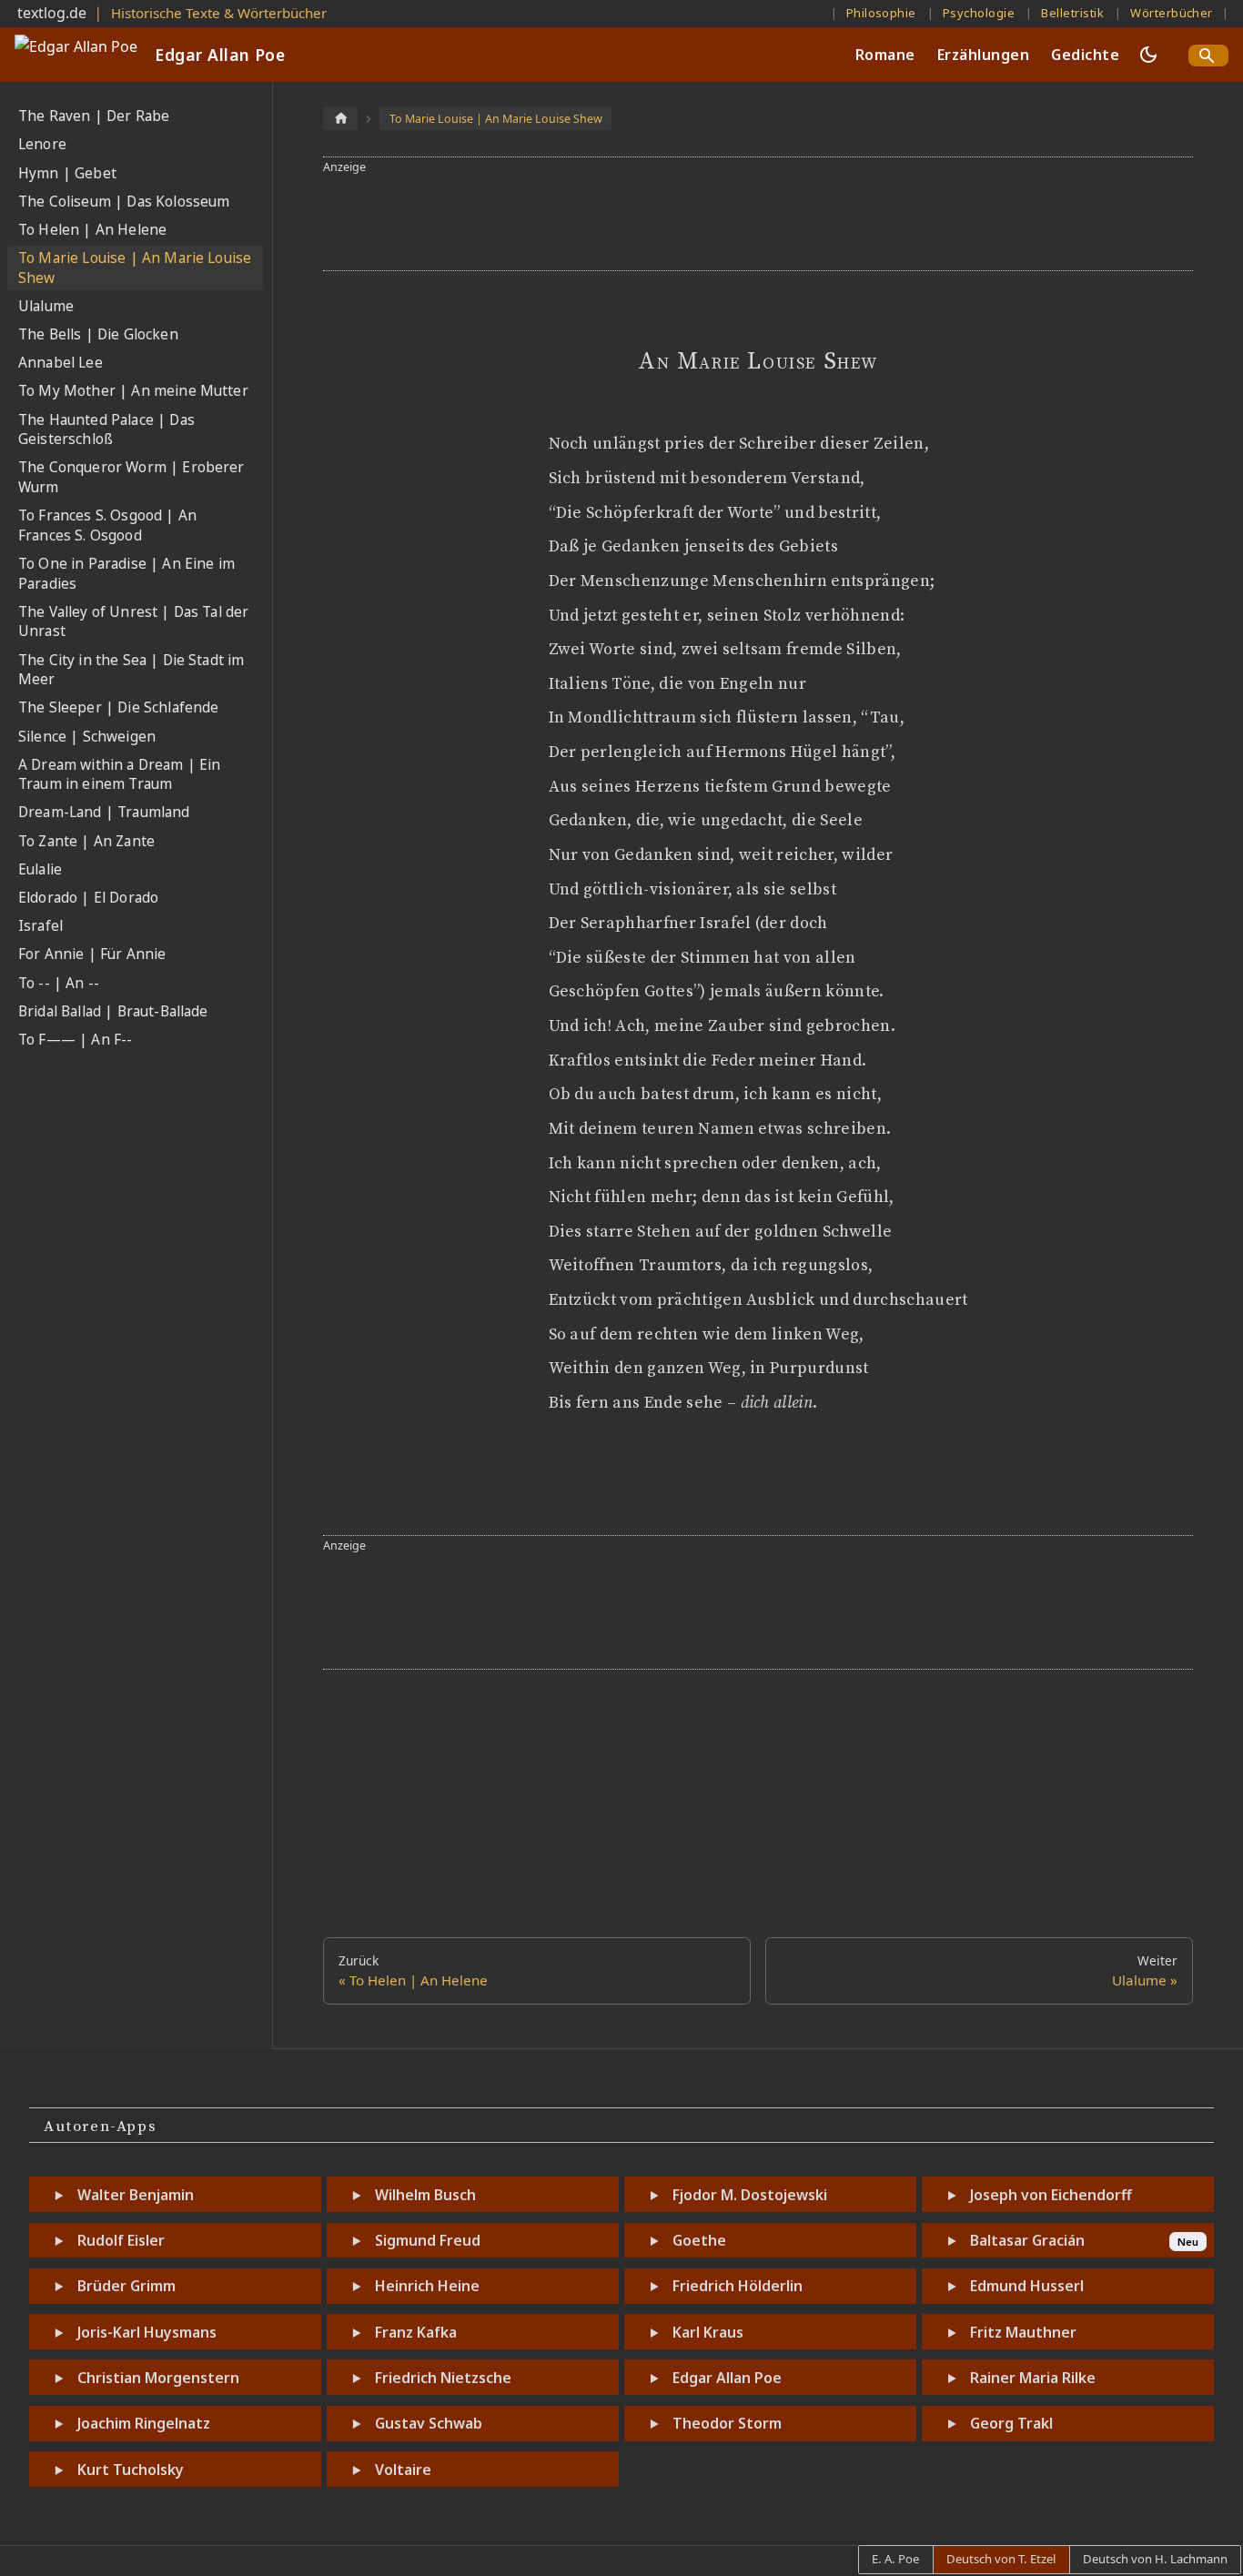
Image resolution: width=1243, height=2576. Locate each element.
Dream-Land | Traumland (104, 812)
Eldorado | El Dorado (88, 898)
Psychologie (979, 13)
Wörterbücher (1172, 13)
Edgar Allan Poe (727, 2378)
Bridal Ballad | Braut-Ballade (113, 1011)
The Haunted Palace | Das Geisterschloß (106, 430)
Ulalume (46, 306)
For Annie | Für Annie (92, 954)
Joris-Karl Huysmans (147, 2332)
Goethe (699, 2240)
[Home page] (340, 118)
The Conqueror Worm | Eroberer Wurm (131, 477)
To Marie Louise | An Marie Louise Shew (135, 268)
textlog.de (52, 13)
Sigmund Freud (428, 2240)
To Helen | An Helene (92, 230)
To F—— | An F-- (75, 1040)
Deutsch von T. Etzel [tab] (1001, 2559)
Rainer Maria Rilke (1033, 2378)
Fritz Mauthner (1023, 2332)
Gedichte (1085, 55)
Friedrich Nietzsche (443, 2378)
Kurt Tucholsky (131, 2470)
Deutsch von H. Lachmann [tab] (1155, 2559)
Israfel (40, 926)
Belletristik (1072, 13)
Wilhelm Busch (425, 2195)
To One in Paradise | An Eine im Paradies (126, 574)
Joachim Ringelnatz (144, 2423)
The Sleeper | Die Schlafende (118, 707)
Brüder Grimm (126, 2286)
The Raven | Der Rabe (94, 116)
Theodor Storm (727, 2423)
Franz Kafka (416, 2332)
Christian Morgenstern (158, 2378)
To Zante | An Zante (86, 841)
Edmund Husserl (1027, 2286)
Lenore (42, 144)
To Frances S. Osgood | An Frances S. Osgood (107, 525)
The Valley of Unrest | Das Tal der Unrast (133, 622)
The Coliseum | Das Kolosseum (124, 202)
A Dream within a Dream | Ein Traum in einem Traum (119, 775)
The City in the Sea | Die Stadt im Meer (131, 670)
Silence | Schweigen (87, 737)
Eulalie (40, 869)
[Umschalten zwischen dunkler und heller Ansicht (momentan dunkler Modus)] (1148, 55)
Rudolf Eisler (121, 2240)
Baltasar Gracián (1027, 2240)
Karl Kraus (708, 2332)
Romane (885, 55)
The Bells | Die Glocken (98, 334)
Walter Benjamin (136, 2195)
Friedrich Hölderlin (738, 2286)
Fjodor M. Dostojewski (750, 2195)
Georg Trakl (1011, 2423)
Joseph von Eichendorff (1051, 2195)
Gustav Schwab (429, 2423)
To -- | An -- (59, 983)
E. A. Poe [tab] (895, 2559)
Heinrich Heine (427, 2286)
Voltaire (403, 2470)
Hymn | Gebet (67, 173)
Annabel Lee (61, 363)
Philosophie (881, 13)
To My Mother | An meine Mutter (133, 391)
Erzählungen (983, 55)
